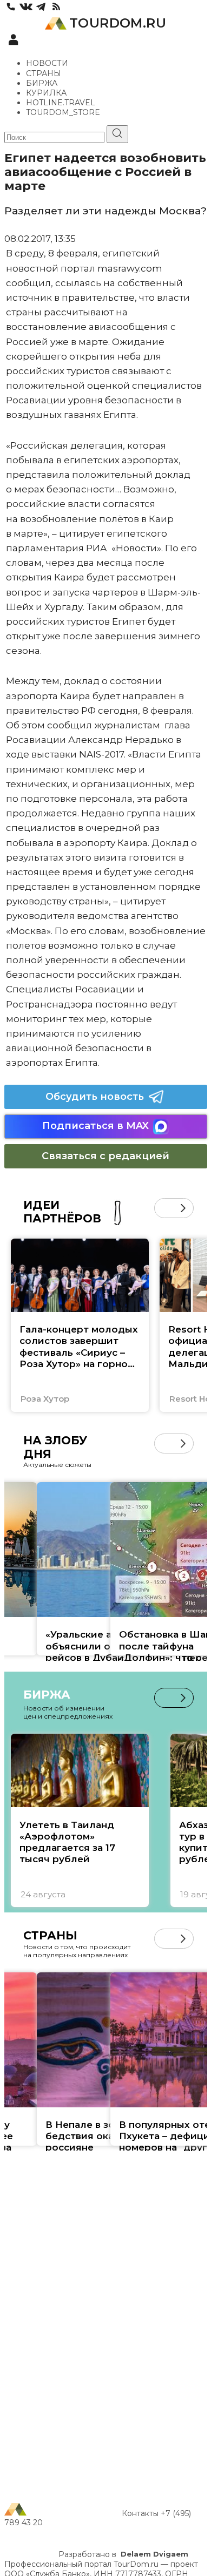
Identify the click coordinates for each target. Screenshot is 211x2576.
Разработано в (123, 2554)
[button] (164, 1208)
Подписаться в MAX (95, 1126)
